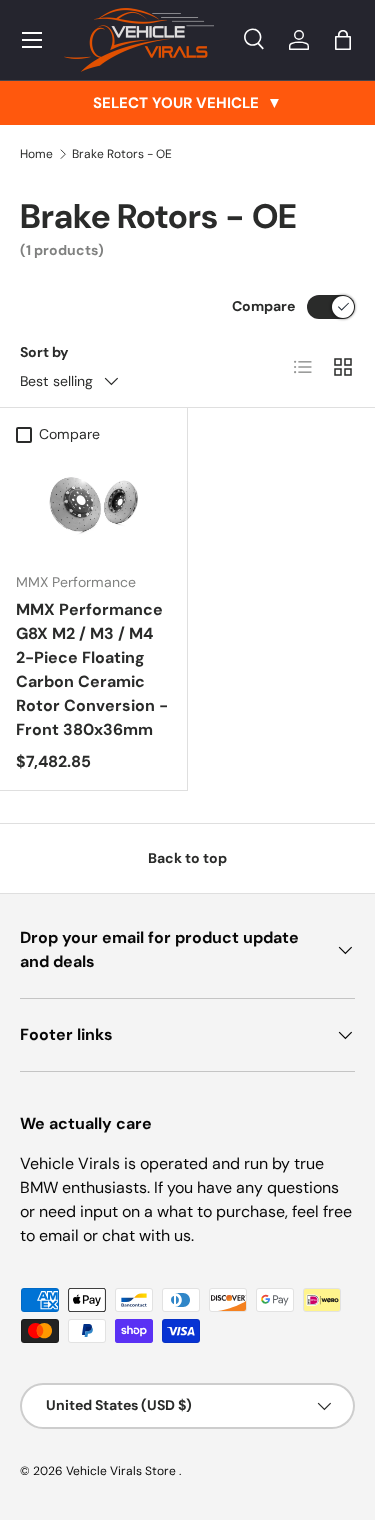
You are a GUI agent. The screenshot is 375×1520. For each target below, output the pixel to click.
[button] (343, 40)
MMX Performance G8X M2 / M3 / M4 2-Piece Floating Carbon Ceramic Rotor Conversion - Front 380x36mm (92, 669)
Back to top (187, 858)
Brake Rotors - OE (122, 154)
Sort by (44, 352)
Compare (263, 306)
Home (36, 154)
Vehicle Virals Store (122, 1471)
